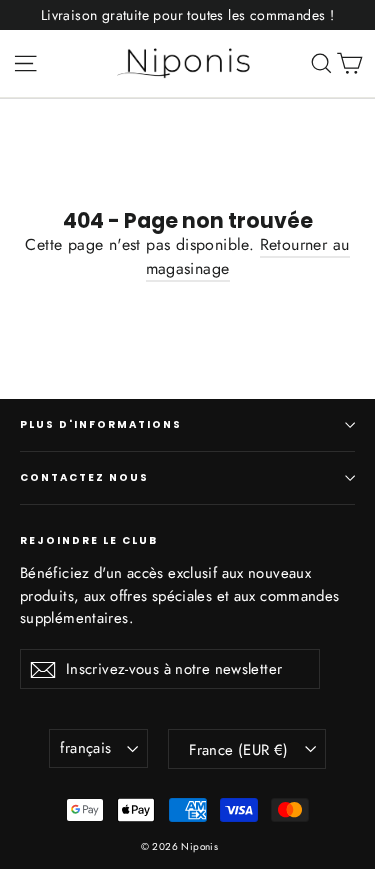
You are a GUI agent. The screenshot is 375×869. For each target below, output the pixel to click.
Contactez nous (84, 477)
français (85, 748)
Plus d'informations (101, 424)
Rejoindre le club (89, 540)
